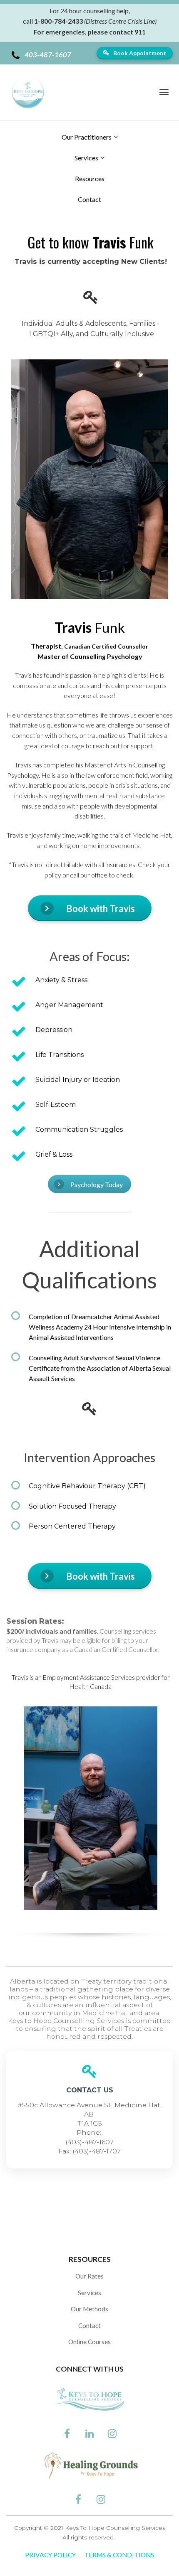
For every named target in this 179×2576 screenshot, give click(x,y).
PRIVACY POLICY (50, 2555)
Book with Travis (101, 908)
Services (86, 158)
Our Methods (89, 2309)
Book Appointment (140, 53)
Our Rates (89, 2276)
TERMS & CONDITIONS (119, 2555)
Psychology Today (97, 1184)
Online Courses (89, 2342)
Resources (90, 178)
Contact (89, 199)
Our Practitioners (87, 137)
